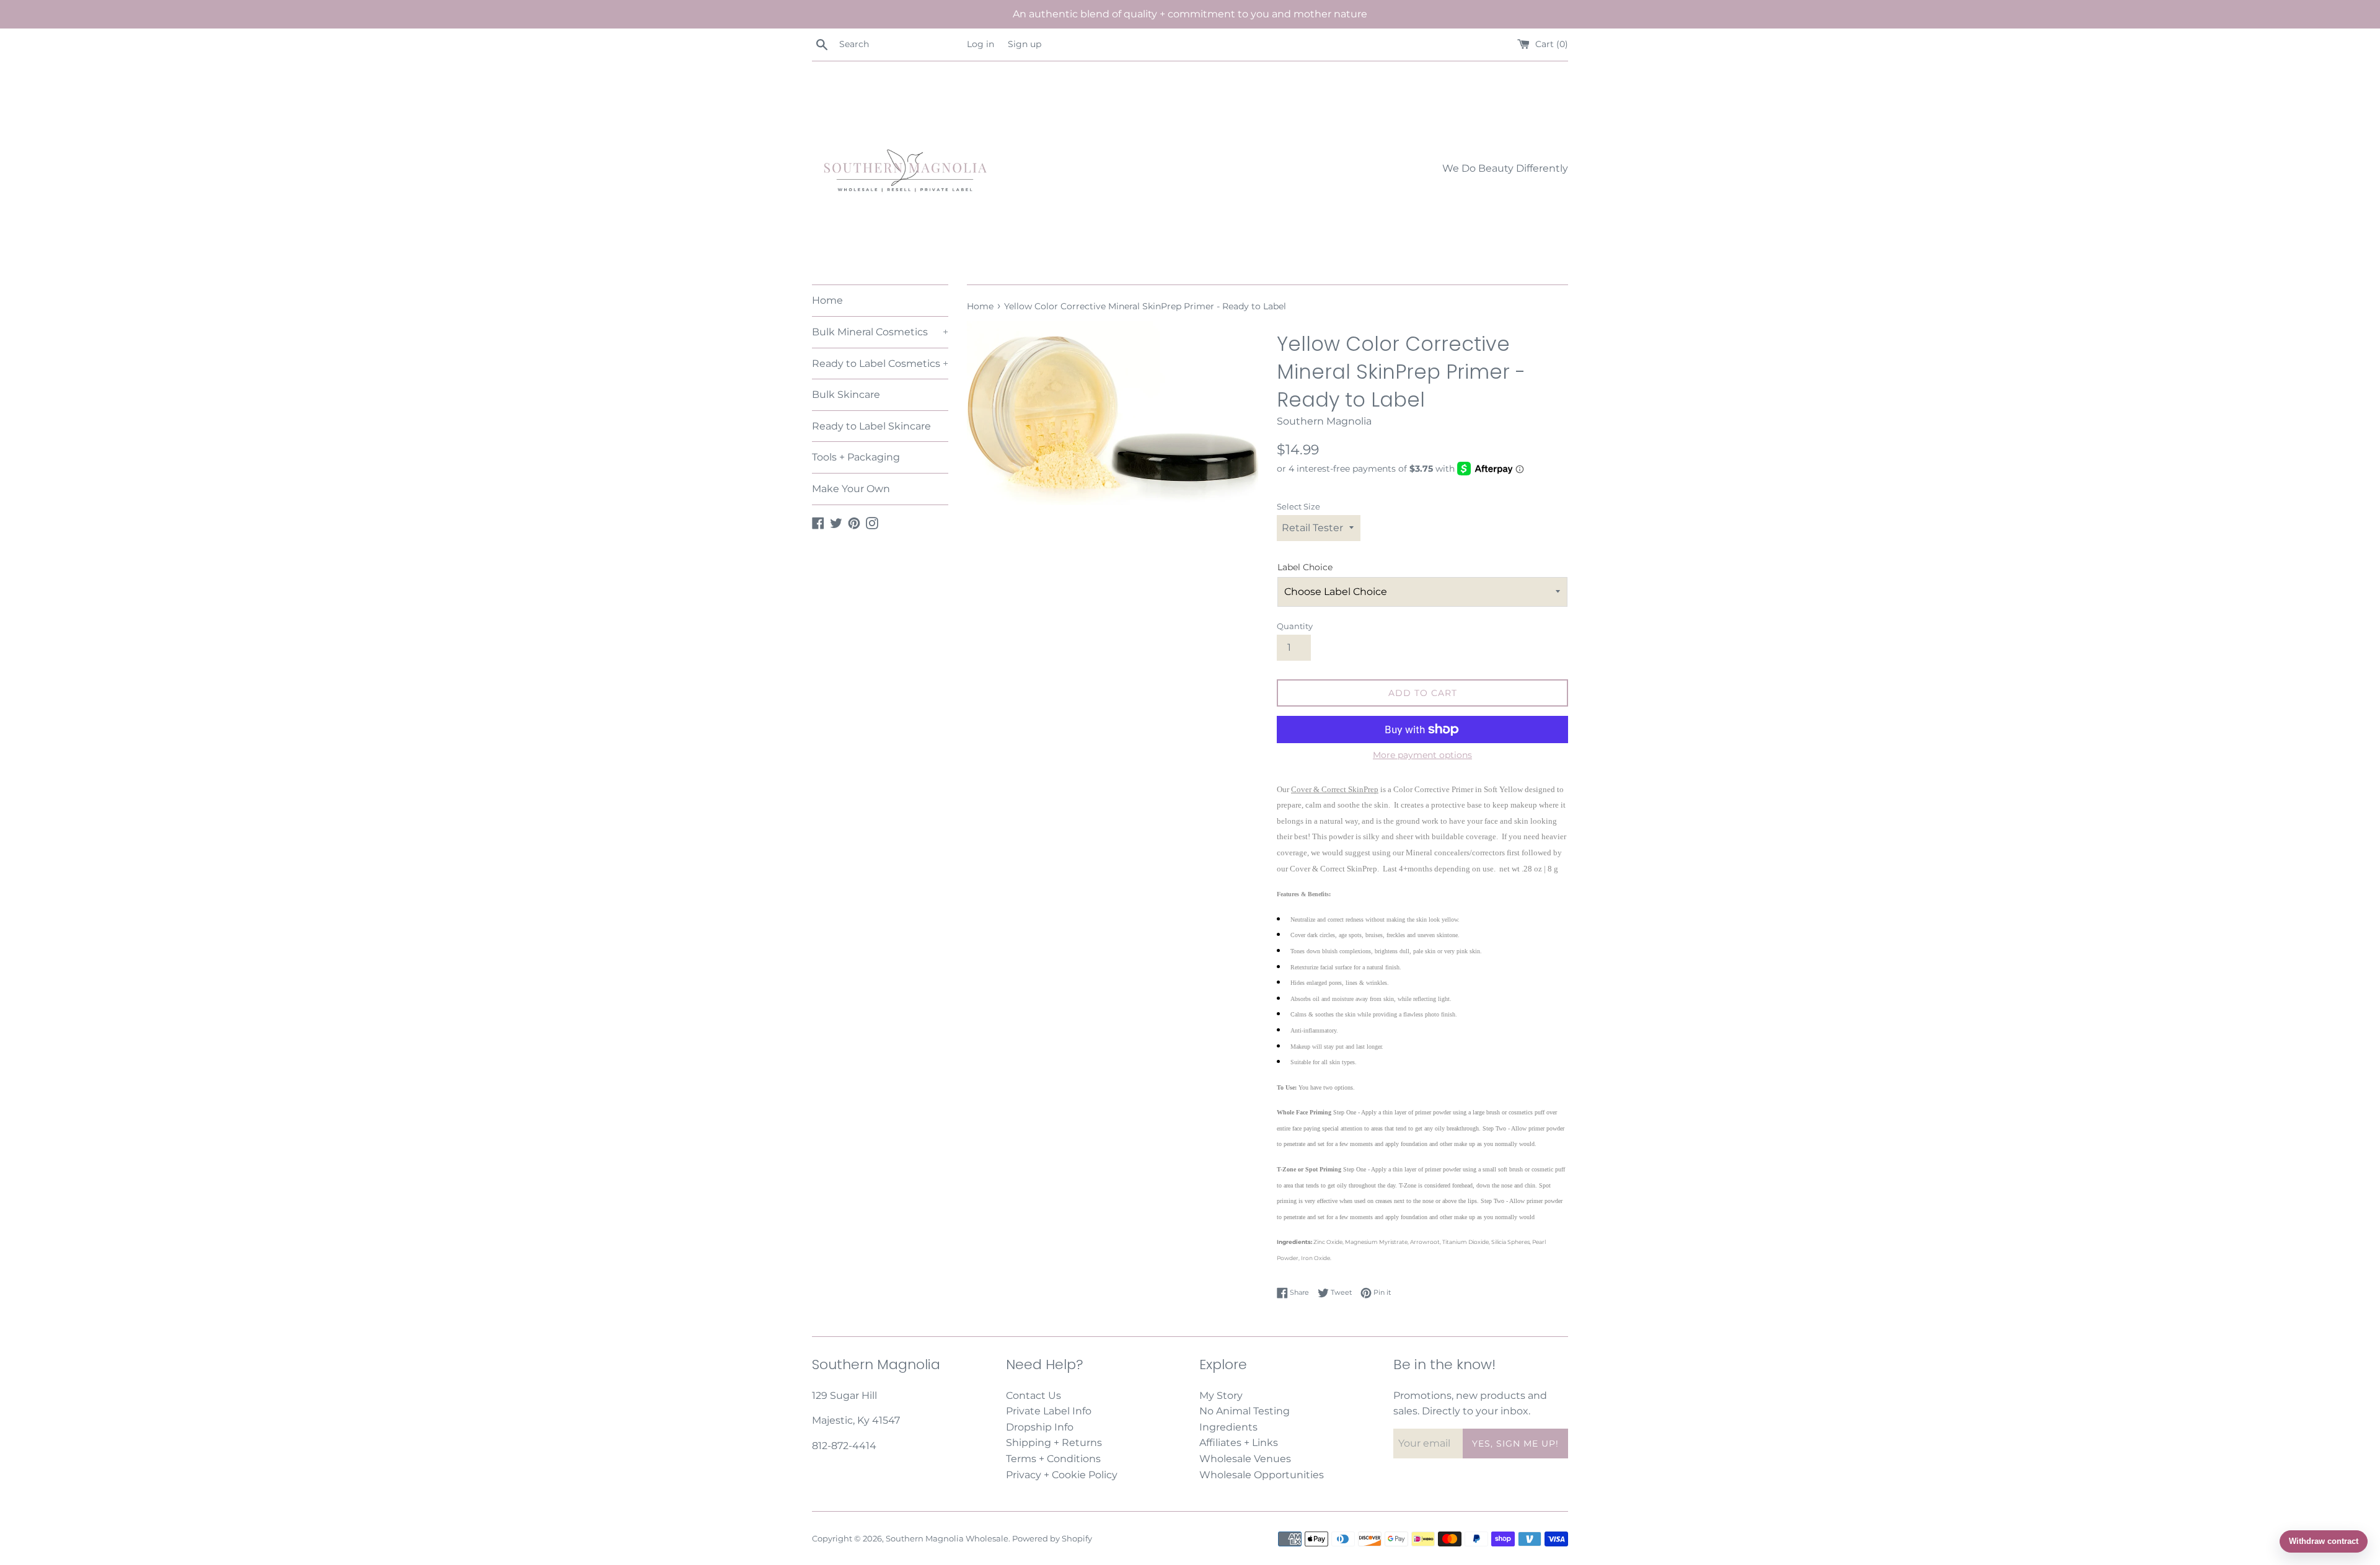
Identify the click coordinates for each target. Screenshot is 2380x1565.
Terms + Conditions (1053, 1459)
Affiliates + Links (1239, 1443)
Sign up (1025, 44)
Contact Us (1034, 1395)
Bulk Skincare (846, 395)
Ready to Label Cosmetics (880, 364)
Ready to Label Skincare (871, 426)
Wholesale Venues (1245, 1459)
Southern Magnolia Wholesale (947, 1539)
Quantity (1295, 626)
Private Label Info (1049, 1411)
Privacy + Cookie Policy (1062, 1475)
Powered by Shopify (1052, 1539)
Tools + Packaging (856, 457)
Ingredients (1228, 1427)
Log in (981, 44)
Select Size (1298, 507)
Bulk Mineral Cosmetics (880, 332)
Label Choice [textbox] (1305, 567)
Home (827, 300)
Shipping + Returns (1054, 1443)
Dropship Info (1040, 1427)
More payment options (1422, 755)
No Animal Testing (1245, 1411)
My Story (1221, 1395)
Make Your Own (851, 489)
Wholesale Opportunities (1262, 1475)
